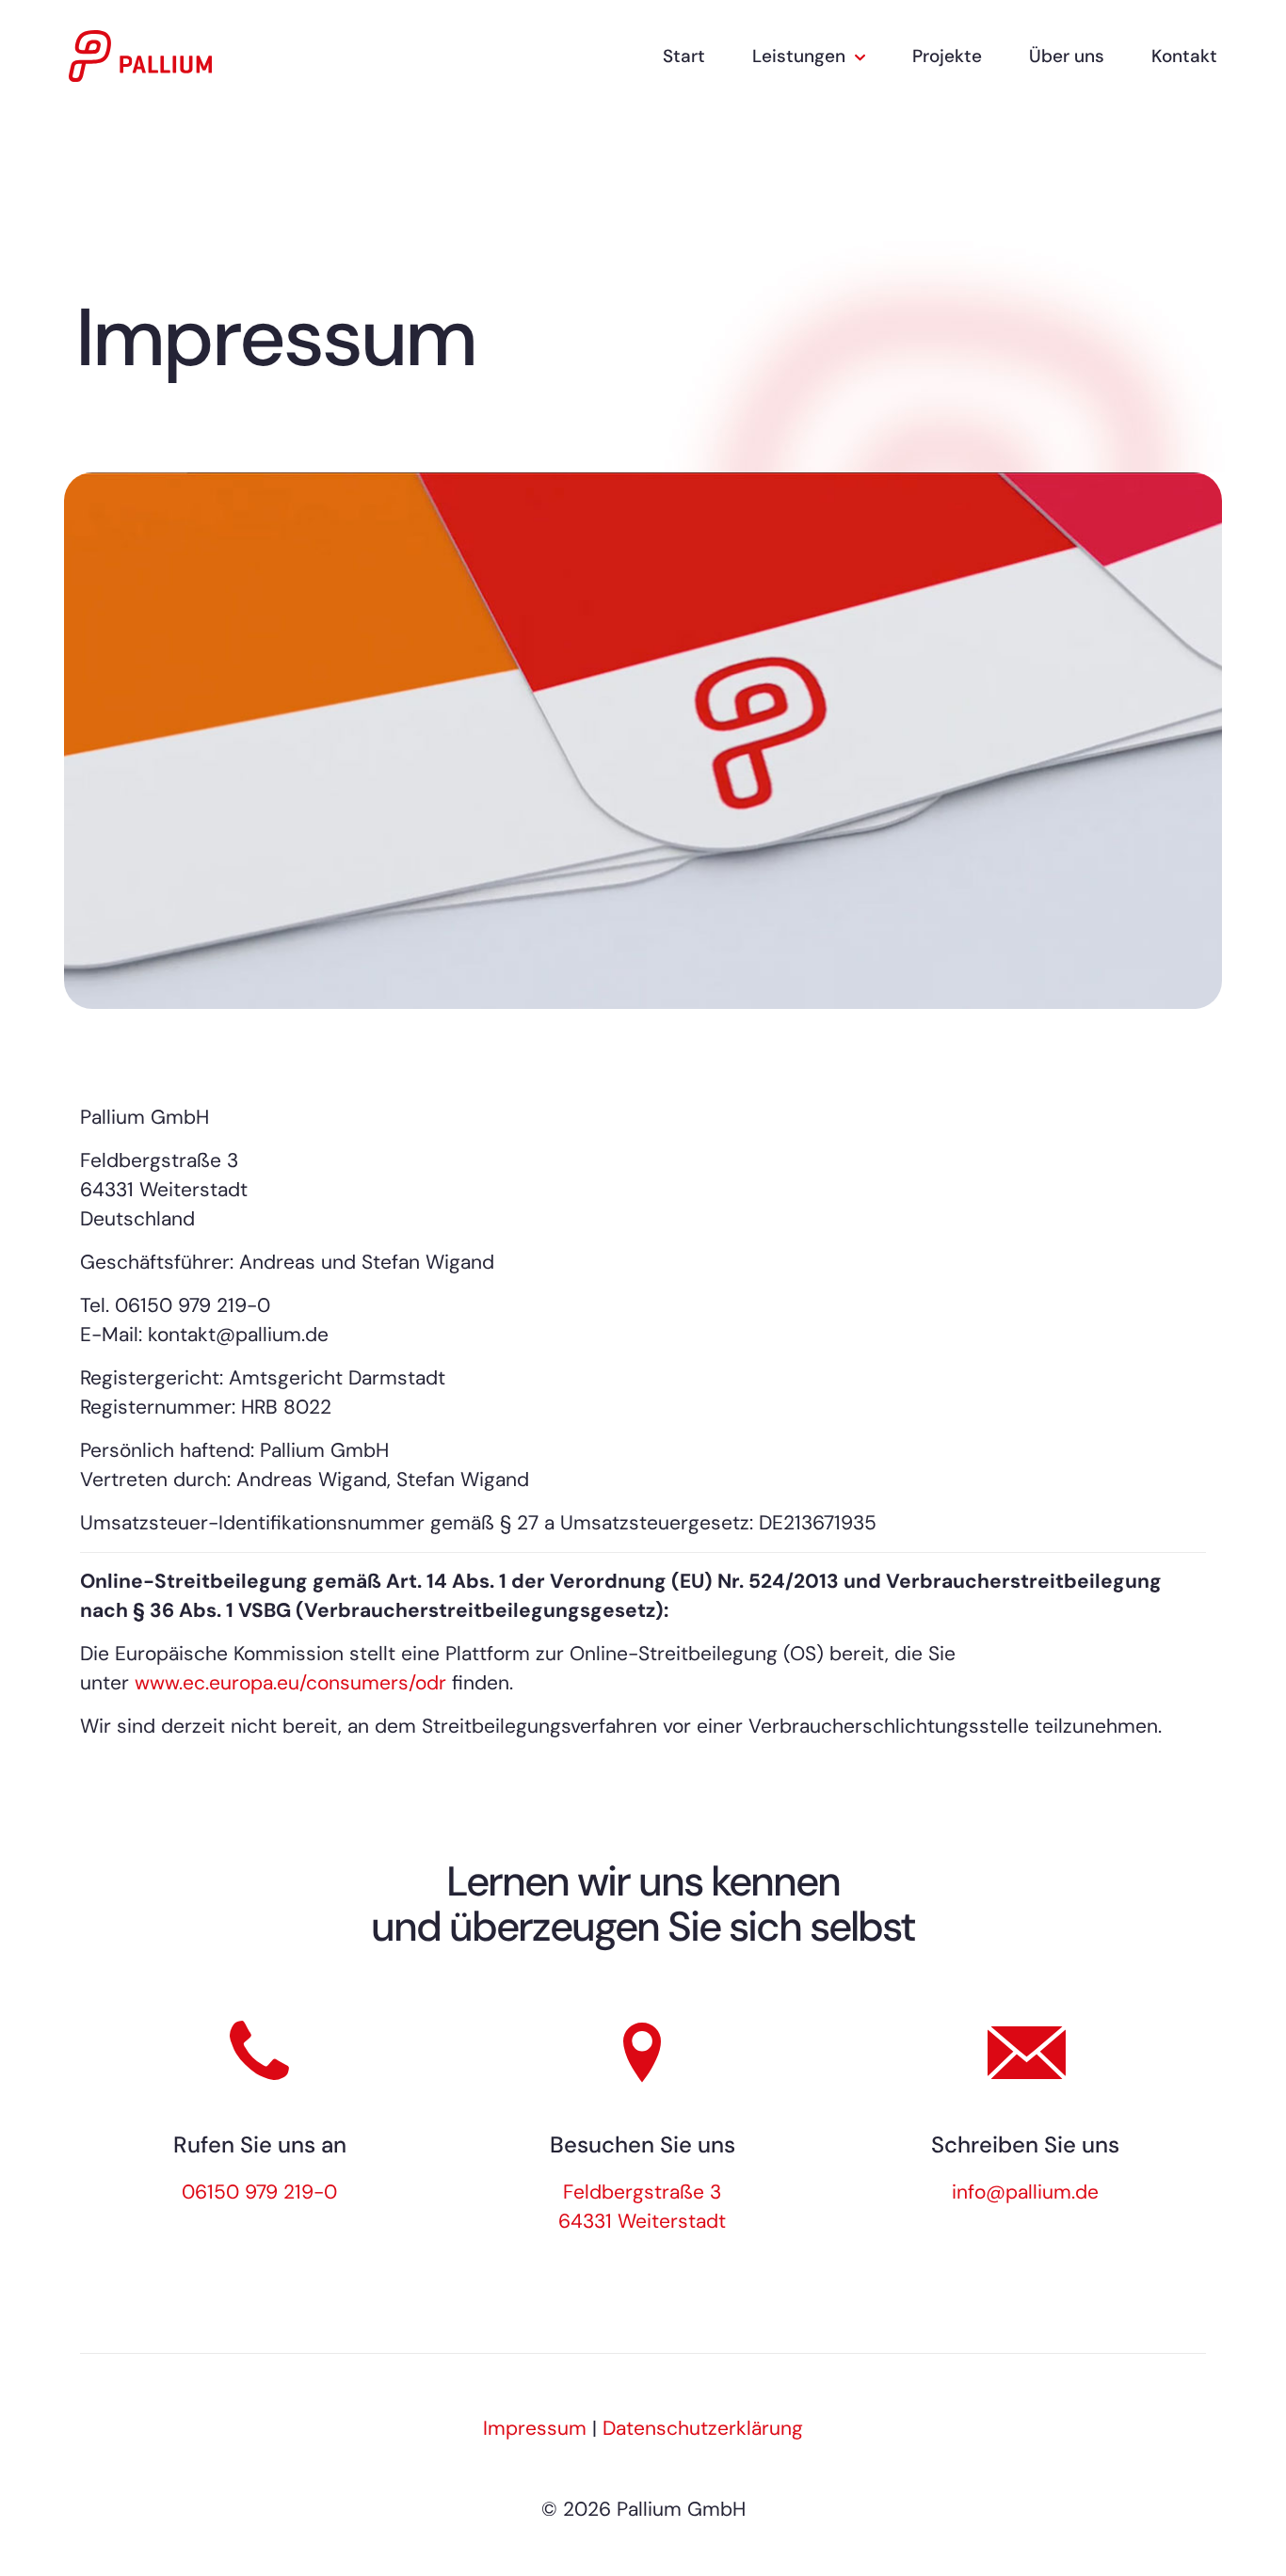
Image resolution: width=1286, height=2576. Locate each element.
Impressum (535, 2428)
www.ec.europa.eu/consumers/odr (290, 1683)
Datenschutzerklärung (703, 2428)
